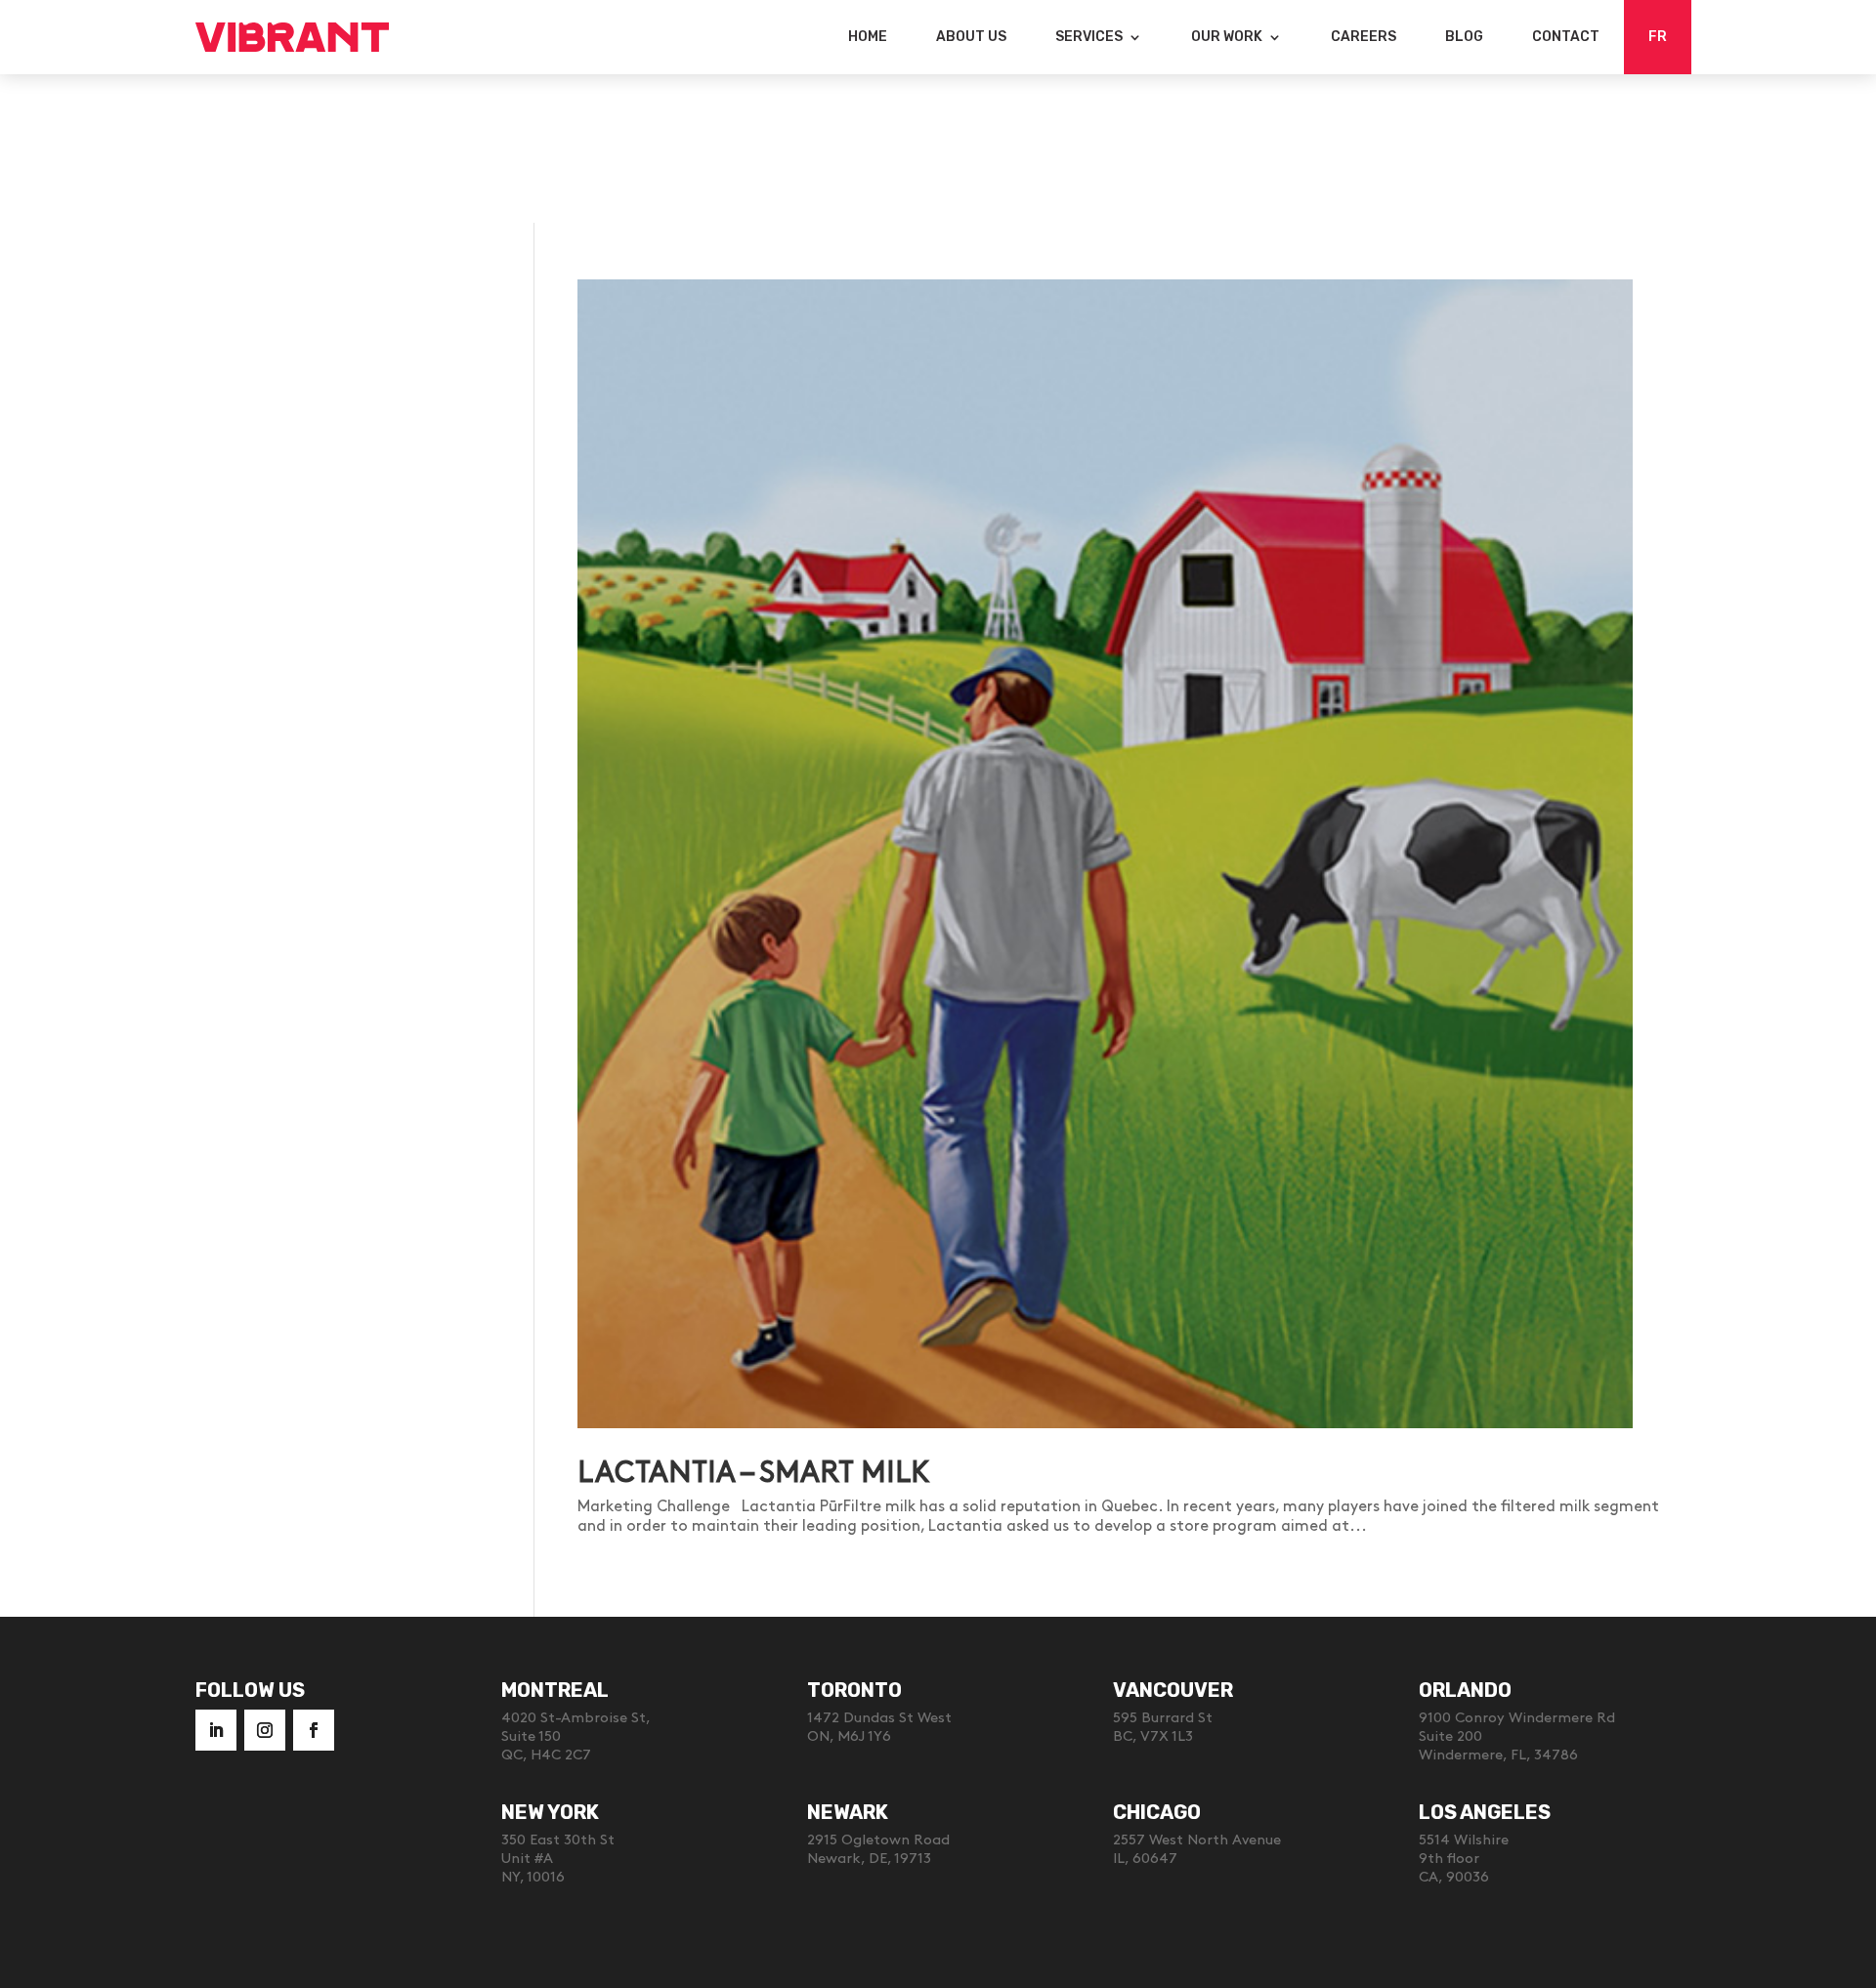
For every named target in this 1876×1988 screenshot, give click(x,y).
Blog (1464, 37)
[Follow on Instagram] (265, 1730)
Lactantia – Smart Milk (754, 1473)
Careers (1364, 37)
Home (868, 37)
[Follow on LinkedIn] (216, 1730)
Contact (1566, 37)
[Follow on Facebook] (314, 1730)
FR (1658, 37)
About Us (971, 37)
